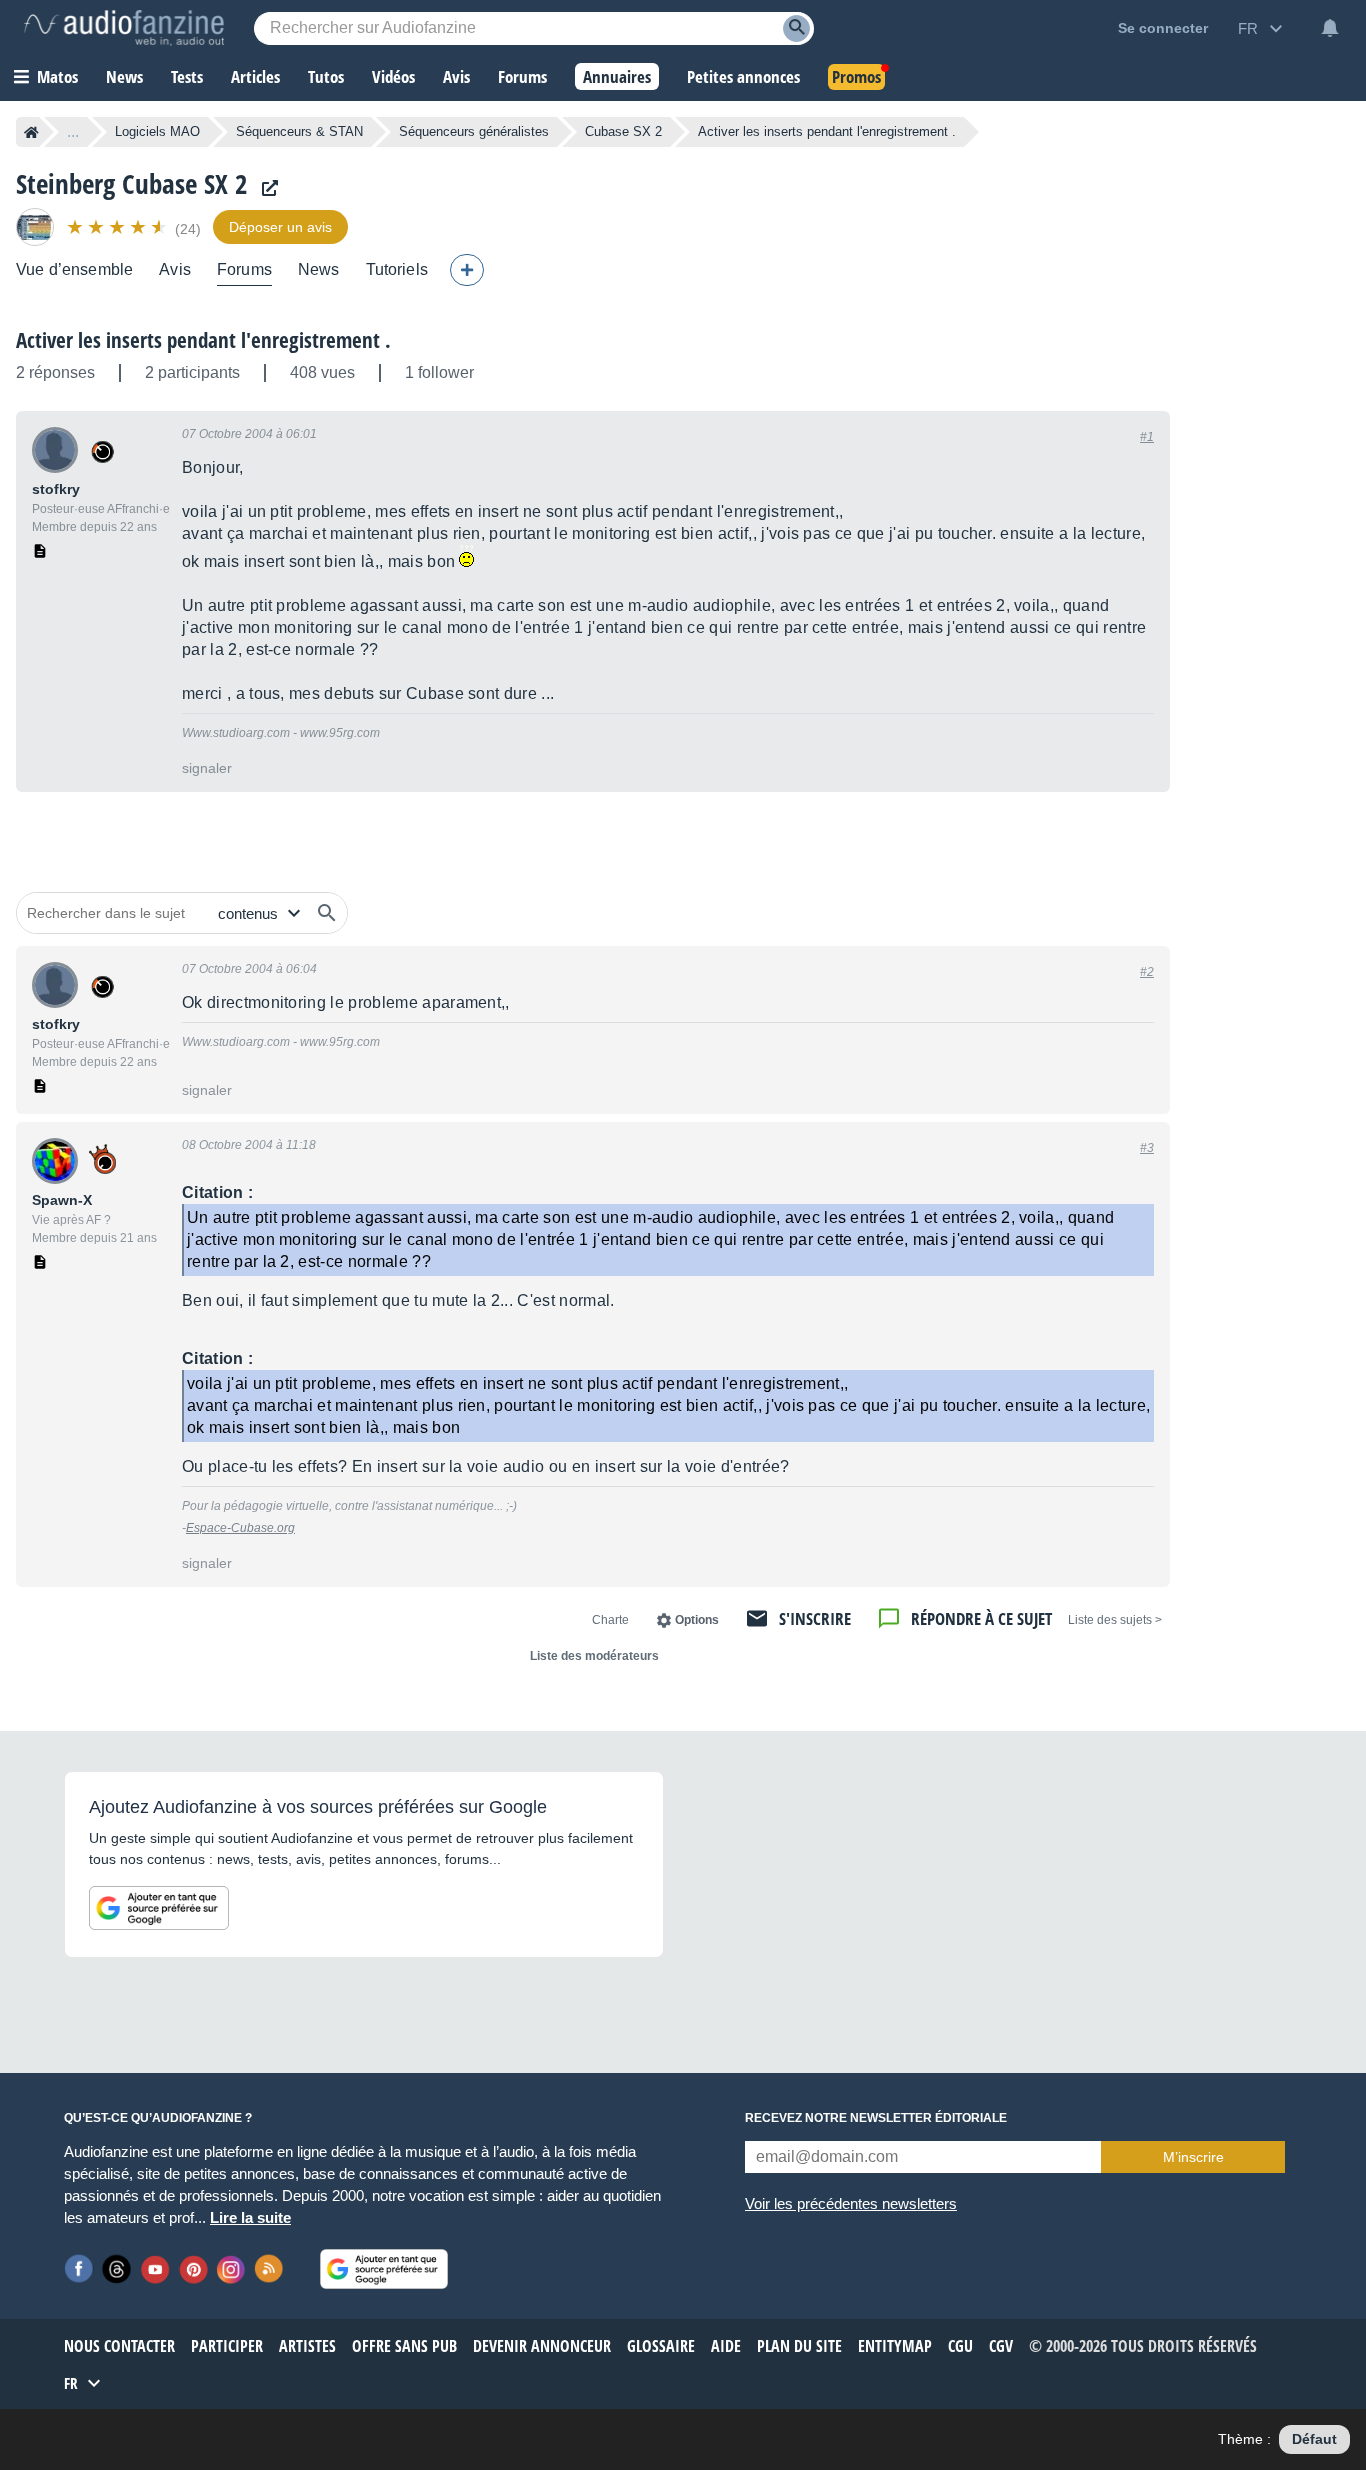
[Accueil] (31, 132)
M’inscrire (1193, 2157)
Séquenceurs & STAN (299, 131)
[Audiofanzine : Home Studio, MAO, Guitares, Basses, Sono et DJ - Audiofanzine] (124, 28)
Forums (244, 269)
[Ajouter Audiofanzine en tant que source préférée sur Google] (159, 1908)
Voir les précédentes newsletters (851, 2203)
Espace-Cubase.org (240, 1528)
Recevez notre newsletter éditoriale (876, 2118)
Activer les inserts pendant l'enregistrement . (203, 340)
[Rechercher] (327, 913)
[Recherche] (796, 28)
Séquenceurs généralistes (474, 131)
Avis (175, 269)
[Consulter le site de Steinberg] (265, 188)
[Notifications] (1330, 28)
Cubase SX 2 (623, 131)
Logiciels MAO (157, 131)
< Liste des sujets (1115, 1620)
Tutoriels (397, 269)
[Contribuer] (467, 270)
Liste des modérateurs (594, 1656)
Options (697, 1620)
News (319, 269)
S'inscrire (815, 1618)
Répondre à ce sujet (981, 1618)
